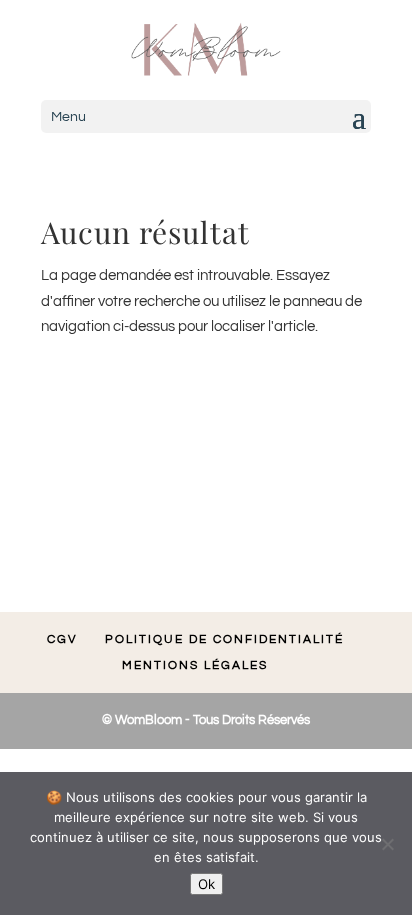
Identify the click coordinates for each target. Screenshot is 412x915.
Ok (206, 884)
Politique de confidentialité (224, 639)
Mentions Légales (195, 665)
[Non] (387, 844)
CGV (62, 639)
